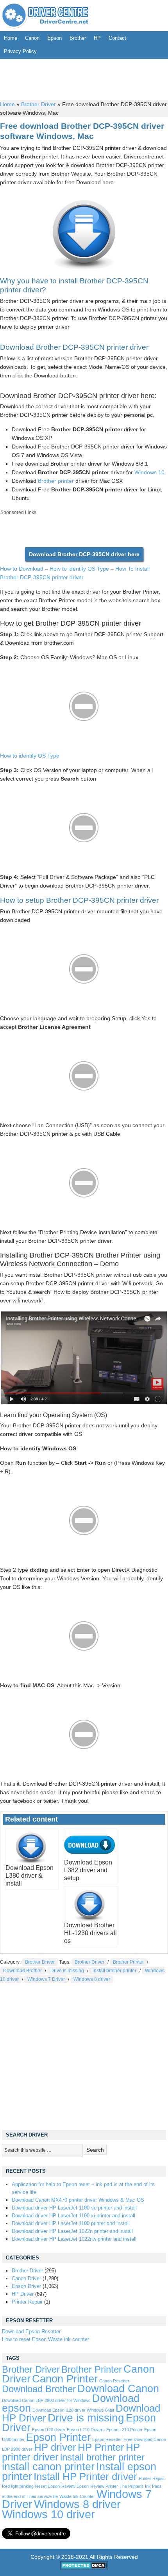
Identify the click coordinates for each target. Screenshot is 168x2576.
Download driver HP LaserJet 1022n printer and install (72, 2231)
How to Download (22, 569)
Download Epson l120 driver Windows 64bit (73, 2410)
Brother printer (56, 481)
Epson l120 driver (49, 2430)
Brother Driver (38, 104)
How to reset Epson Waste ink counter (46, 2339)
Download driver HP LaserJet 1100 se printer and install (74, 2208)
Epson (55, 38)
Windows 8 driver (92, 1979)
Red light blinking (18, 2486)
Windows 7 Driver (46, 1979)
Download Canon (118, 2388)
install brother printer (114, 1971)
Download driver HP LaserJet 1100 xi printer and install (73, 2216)
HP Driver (23, 2294)
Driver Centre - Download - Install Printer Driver (45, 16)
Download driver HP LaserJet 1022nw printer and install (74, 2239)
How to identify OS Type (79, 569)
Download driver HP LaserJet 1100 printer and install (71, 2223)
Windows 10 (149, 472)
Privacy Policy (20, 51)
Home (11, 38)
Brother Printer (128, 1962)
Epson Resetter (107, 2439)
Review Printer (104, 2486)
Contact (117, 38)
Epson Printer (58, 2437)
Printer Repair (27, 2302)
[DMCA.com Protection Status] (84, 2568)
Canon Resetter (114, 2381)
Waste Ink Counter (77, 2496)
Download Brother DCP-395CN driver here (84, 554)
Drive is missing (67, 1971)
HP (97, 38)
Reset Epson (47, 2486)
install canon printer (48, 2467)
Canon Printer (65, 2379)
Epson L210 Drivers (86, 2430)
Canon (32, 38)
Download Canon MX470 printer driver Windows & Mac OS (78, 2200)
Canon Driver (26, 2278)
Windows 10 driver (48, 2514)
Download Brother (22, 1971)
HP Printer (101, 2447)
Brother (78, 38)
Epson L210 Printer (124, 2430)
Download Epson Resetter (31, 2331)
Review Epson (75, 2486)
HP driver (55, 2447)
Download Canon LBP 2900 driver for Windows (46, 2400)
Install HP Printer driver (85, 2476)
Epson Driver (26, 2286)
